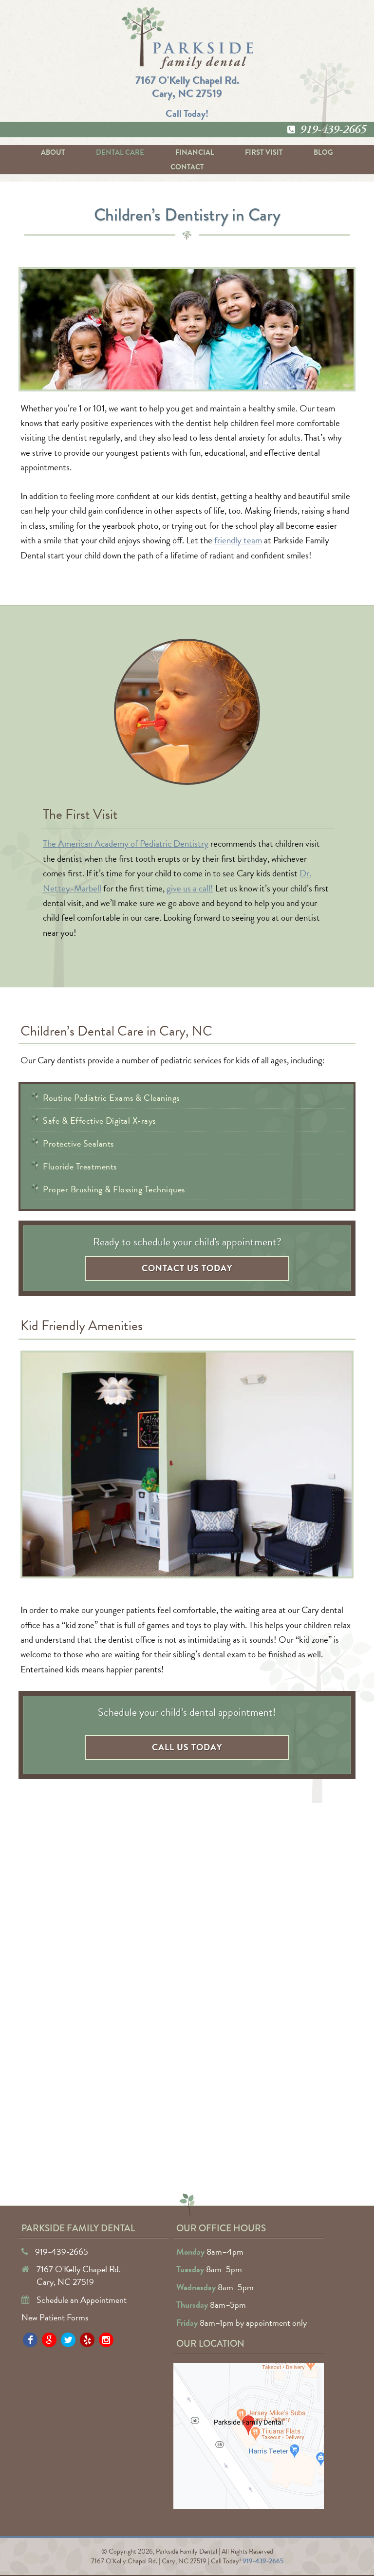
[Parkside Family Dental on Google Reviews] (49, 2340)
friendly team (238, 540)
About (53, 152)
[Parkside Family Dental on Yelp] (87, 2340)
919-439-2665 (333, 130)
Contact (187, 167)
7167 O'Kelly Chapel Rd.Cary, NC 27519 (187, 86)
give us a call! (190, 888)
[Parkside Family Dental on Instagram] (106, 2340)
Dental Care (120, 152)
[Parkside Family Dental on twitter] (68, 2340)
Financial (195, 152)
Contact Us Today (187, 1268)
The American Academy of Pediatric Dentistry (126, 843)
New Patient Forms (55, 2317)
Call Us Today (187, 1747)
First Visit (264, 152)
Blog (323, 152)
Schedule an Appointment (82, 2300)
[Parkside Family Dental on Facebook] (30, 2340)
